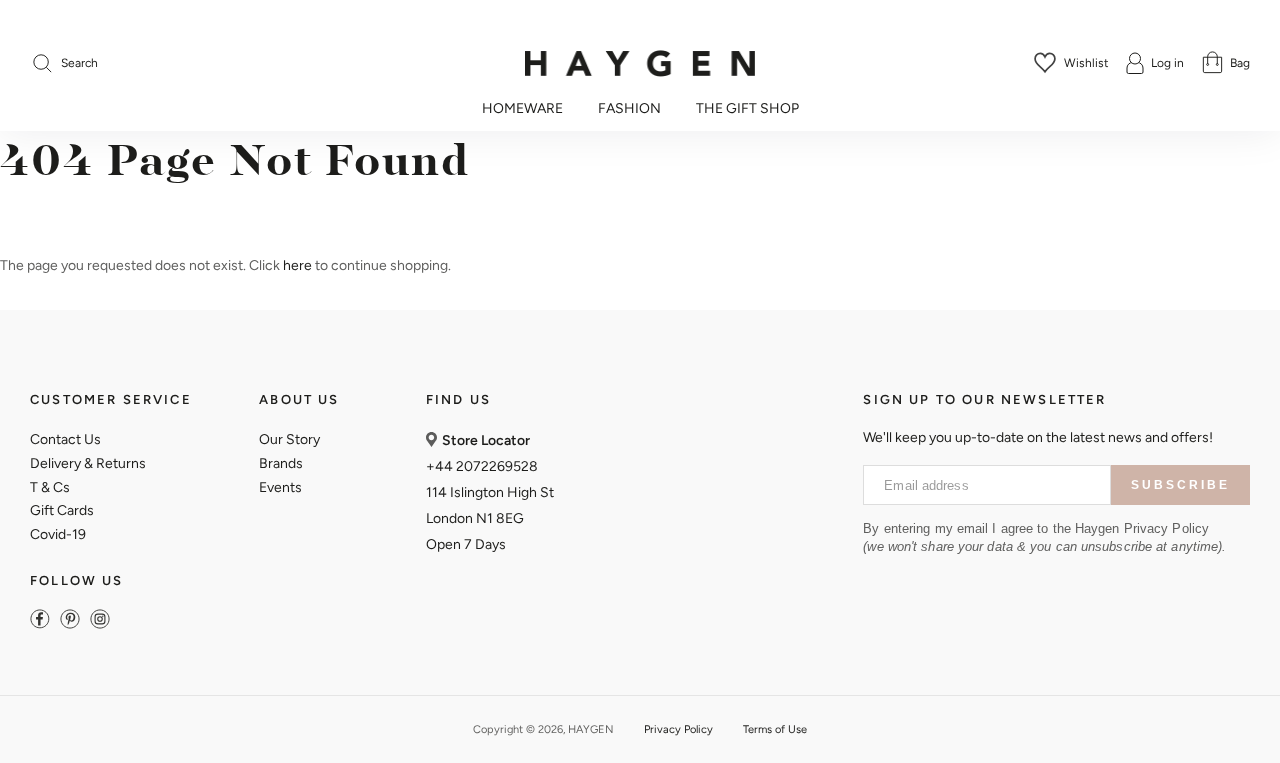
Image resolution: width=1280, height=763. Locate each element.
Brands (281, 463)
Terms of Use (775, 729)
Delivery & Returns (88, 463)
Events (280, 487)
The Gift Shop (747, 109)
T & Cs (50, 487)
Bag (1240, 63)
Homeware (522, 109)
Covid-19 (58, 534)
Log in (1167, 63)
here (297, 265)
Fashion (629, 109)
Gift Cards (62, 510)
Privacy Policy (678, 729)
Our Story (289, 439)
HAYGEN (591, 729)
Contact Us (65, 439)
